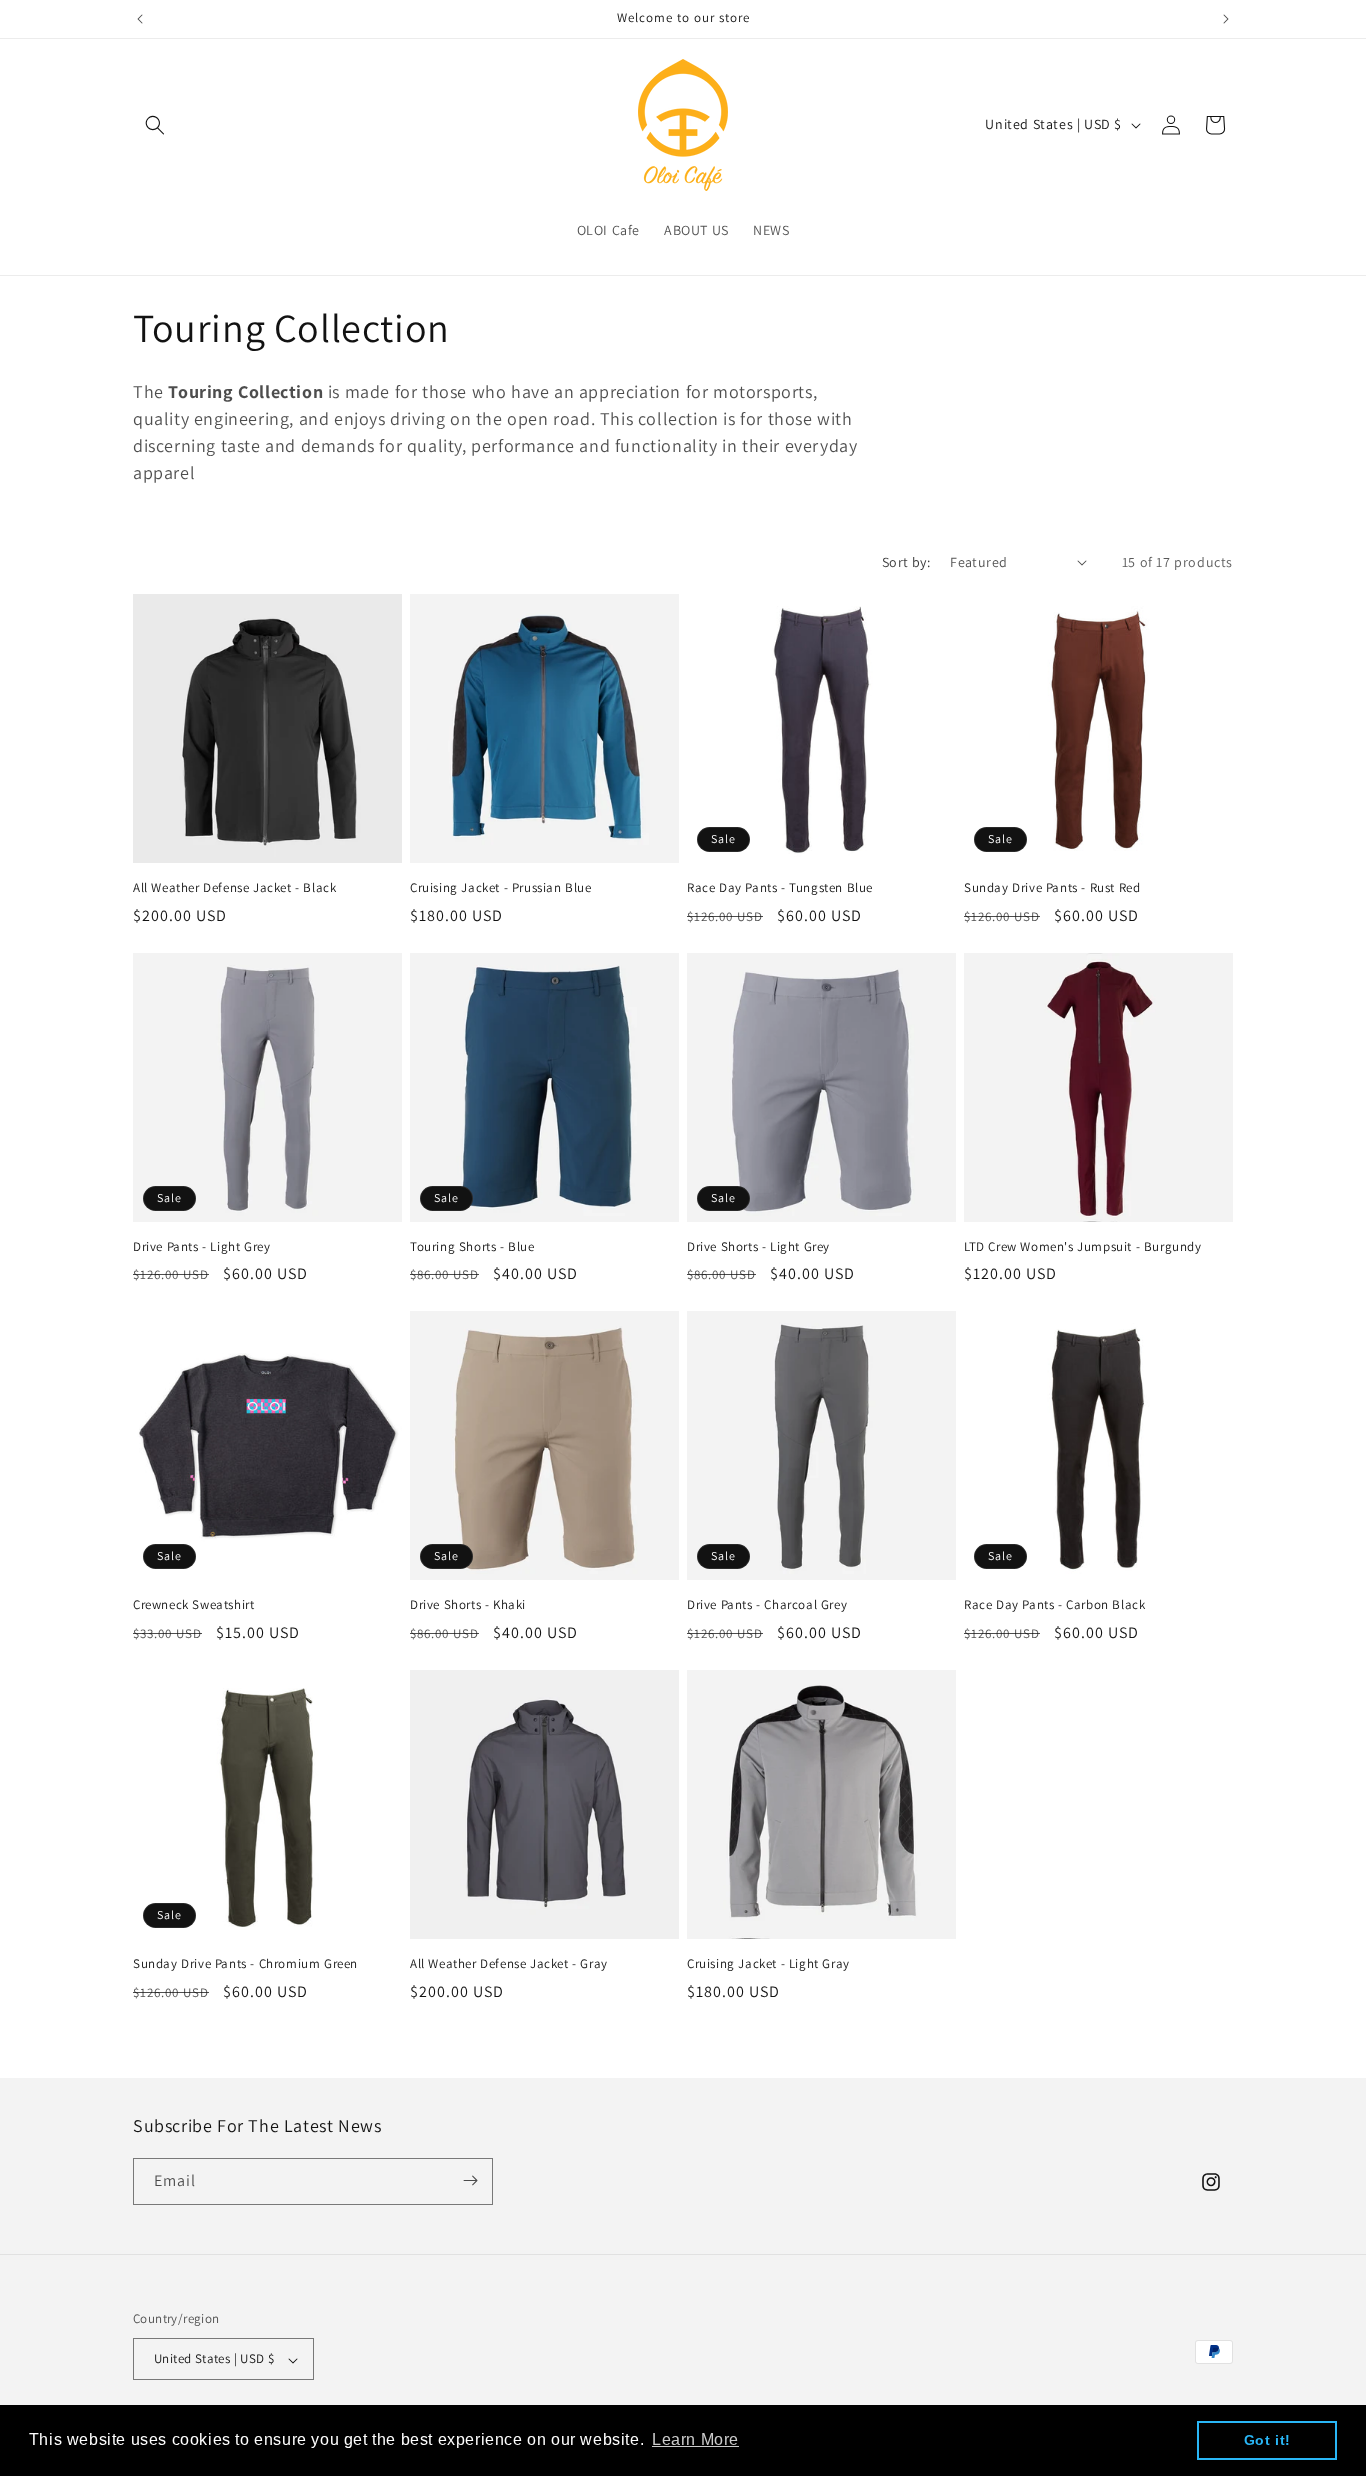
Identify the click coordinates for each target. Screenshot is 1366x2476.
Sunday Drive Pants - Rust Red (1052, 888)
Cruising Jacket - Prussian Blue (501, 888)
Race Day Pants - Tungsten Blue (780, 888)
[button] (155, 125)
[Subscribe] (470, 2180)
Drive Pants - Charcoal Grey (767, 1605)
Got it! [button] (1267, 2440)
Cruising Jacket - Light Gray (768, 1964)
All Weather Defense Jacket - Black (234, 888)
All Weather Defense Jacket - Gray (509, 1964)
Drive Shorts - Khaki (468, 1605)
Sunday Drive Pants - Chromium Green (245, 1964)
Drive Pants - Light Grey (201, 1247)
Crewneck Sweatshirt (193, 1605)
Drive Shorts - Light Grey (758, 1247)
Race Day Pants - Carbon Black (1054, 1605)
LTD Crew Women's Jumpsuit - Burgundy (1083, 1247)
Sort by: (906, 562)
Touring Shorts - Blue (472, 1247)
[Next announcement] (1226, 19)
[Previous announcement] (140, 19)
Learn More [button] (695, 2439)
